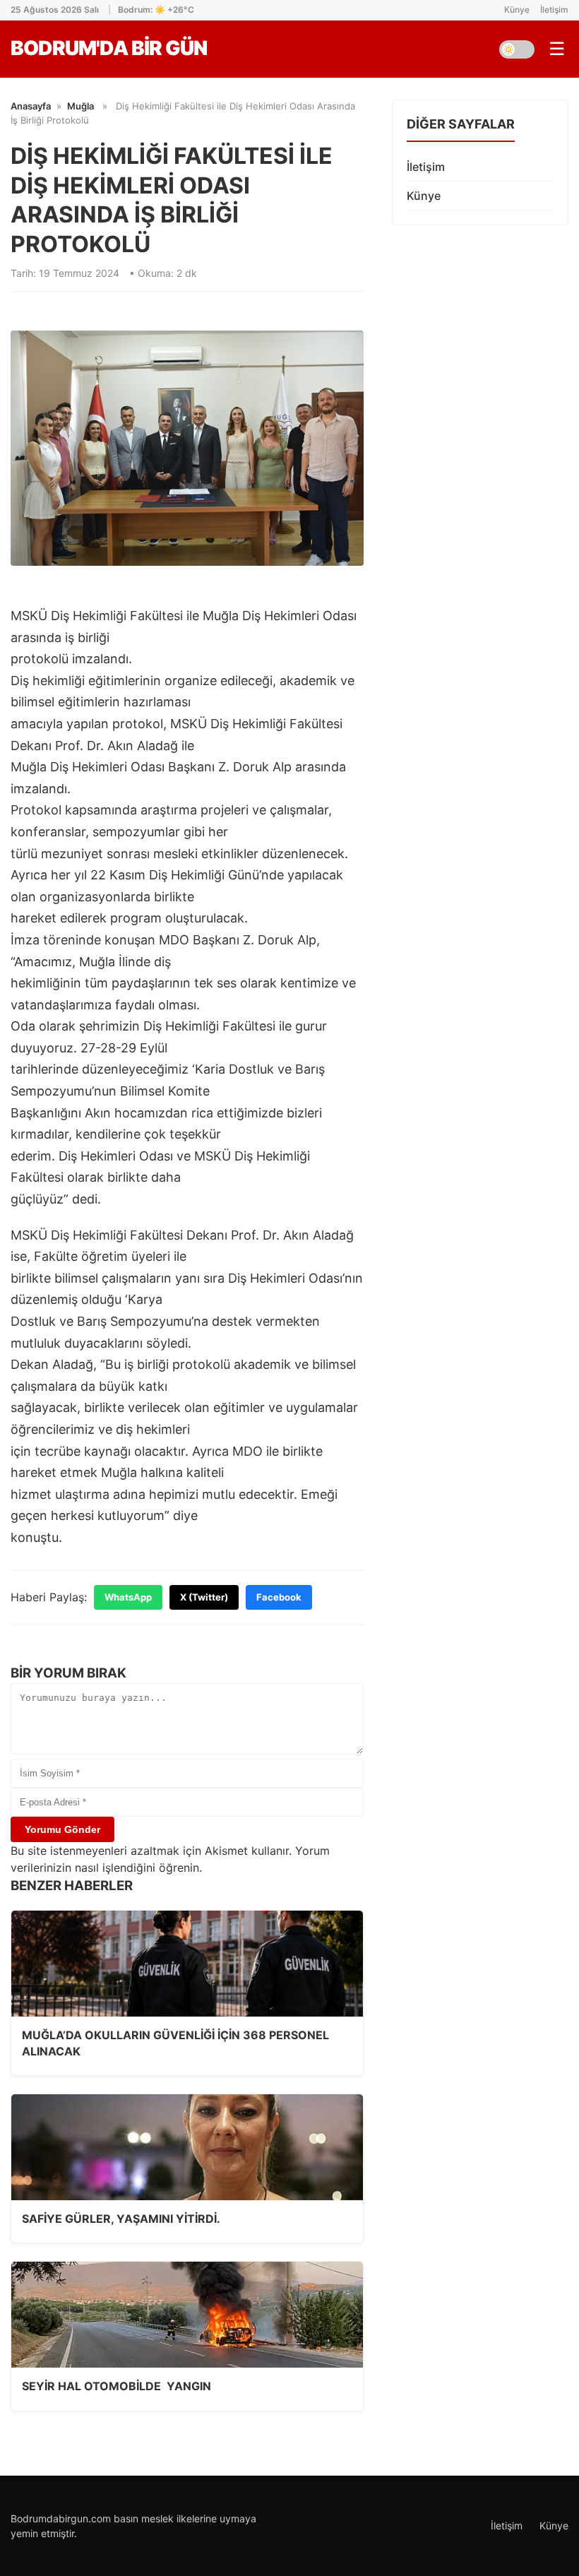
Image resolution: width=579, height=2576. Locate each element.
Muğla (80, 106)
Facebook (279, 1597)
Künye (517, 10)
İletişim (554, 10)
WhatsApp (128, 1597)
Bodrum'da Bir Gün (109, 48)
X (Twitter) (204, 1597)
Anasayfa (31, 106)
